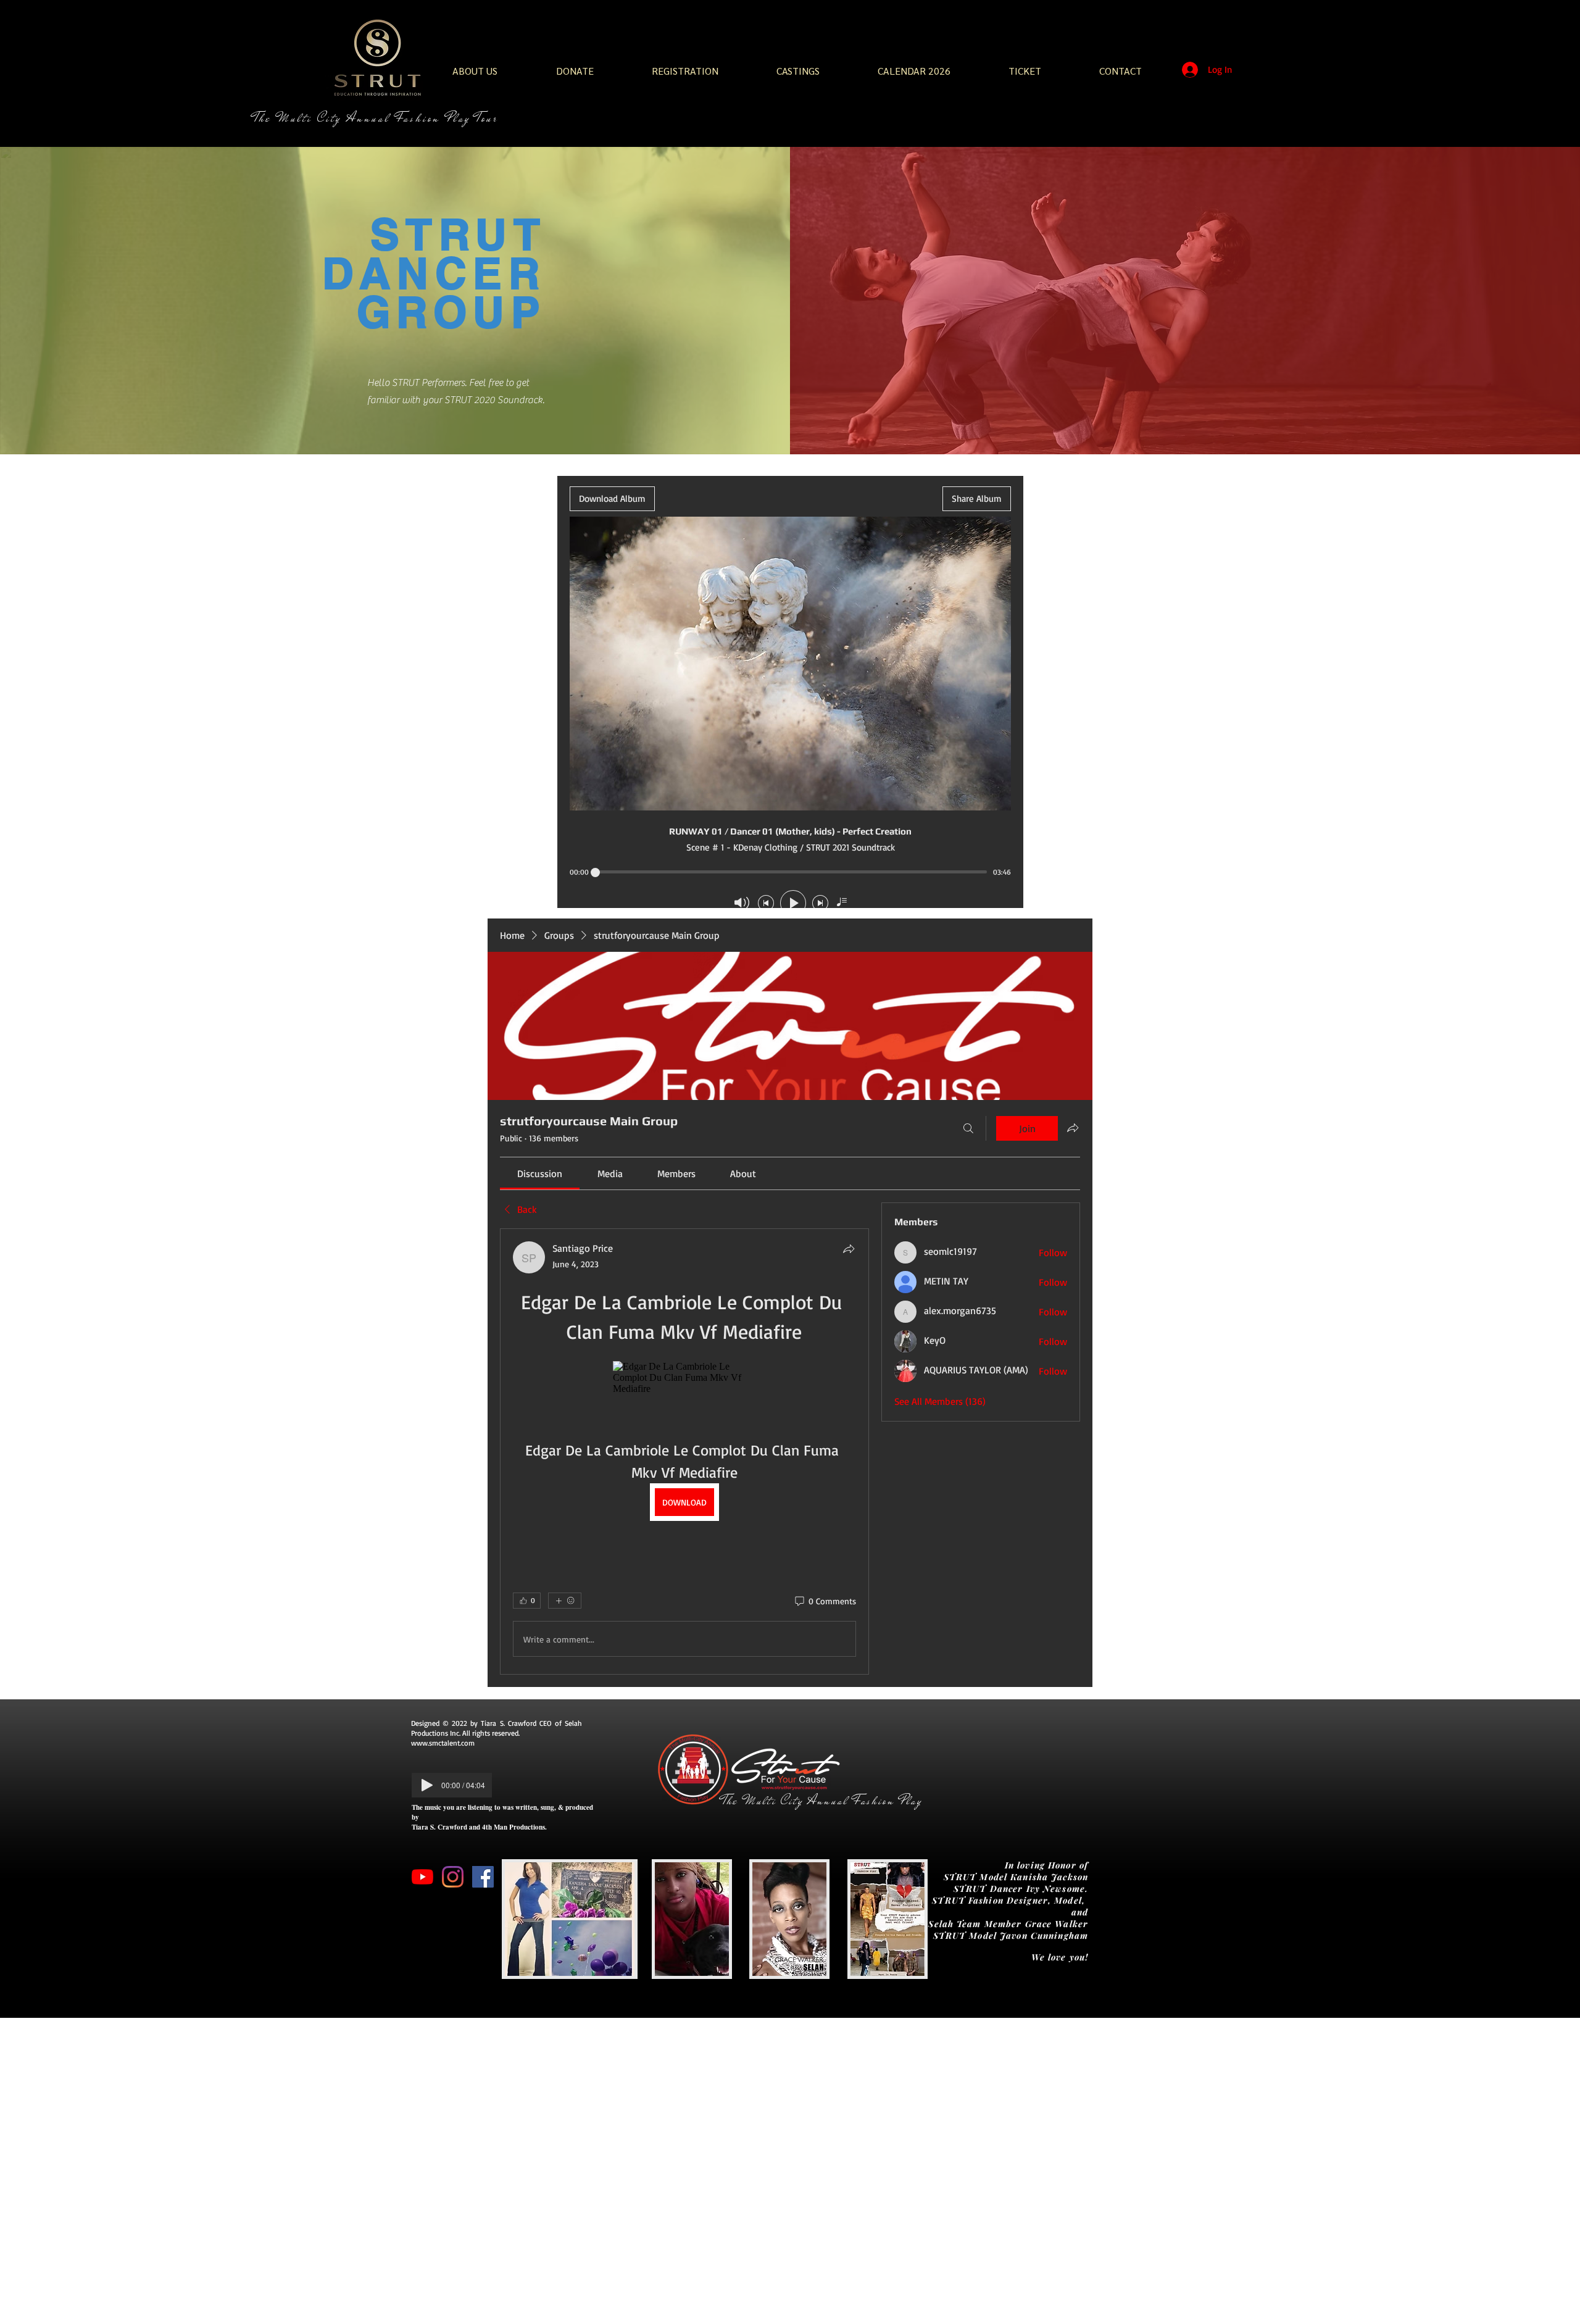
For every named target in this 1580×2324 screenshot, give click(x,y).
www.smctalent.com (443, 1743)
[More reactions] (565, 1601)
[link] (540, 1173)
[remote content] (684, 1378)
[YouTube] (422, 1877)
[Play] (427, 1785)
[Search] (968, 1128)
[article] (684, 1451)
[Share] (849, 1249)
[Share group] (1073, 1128)
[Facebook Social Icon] (483, 1877)
